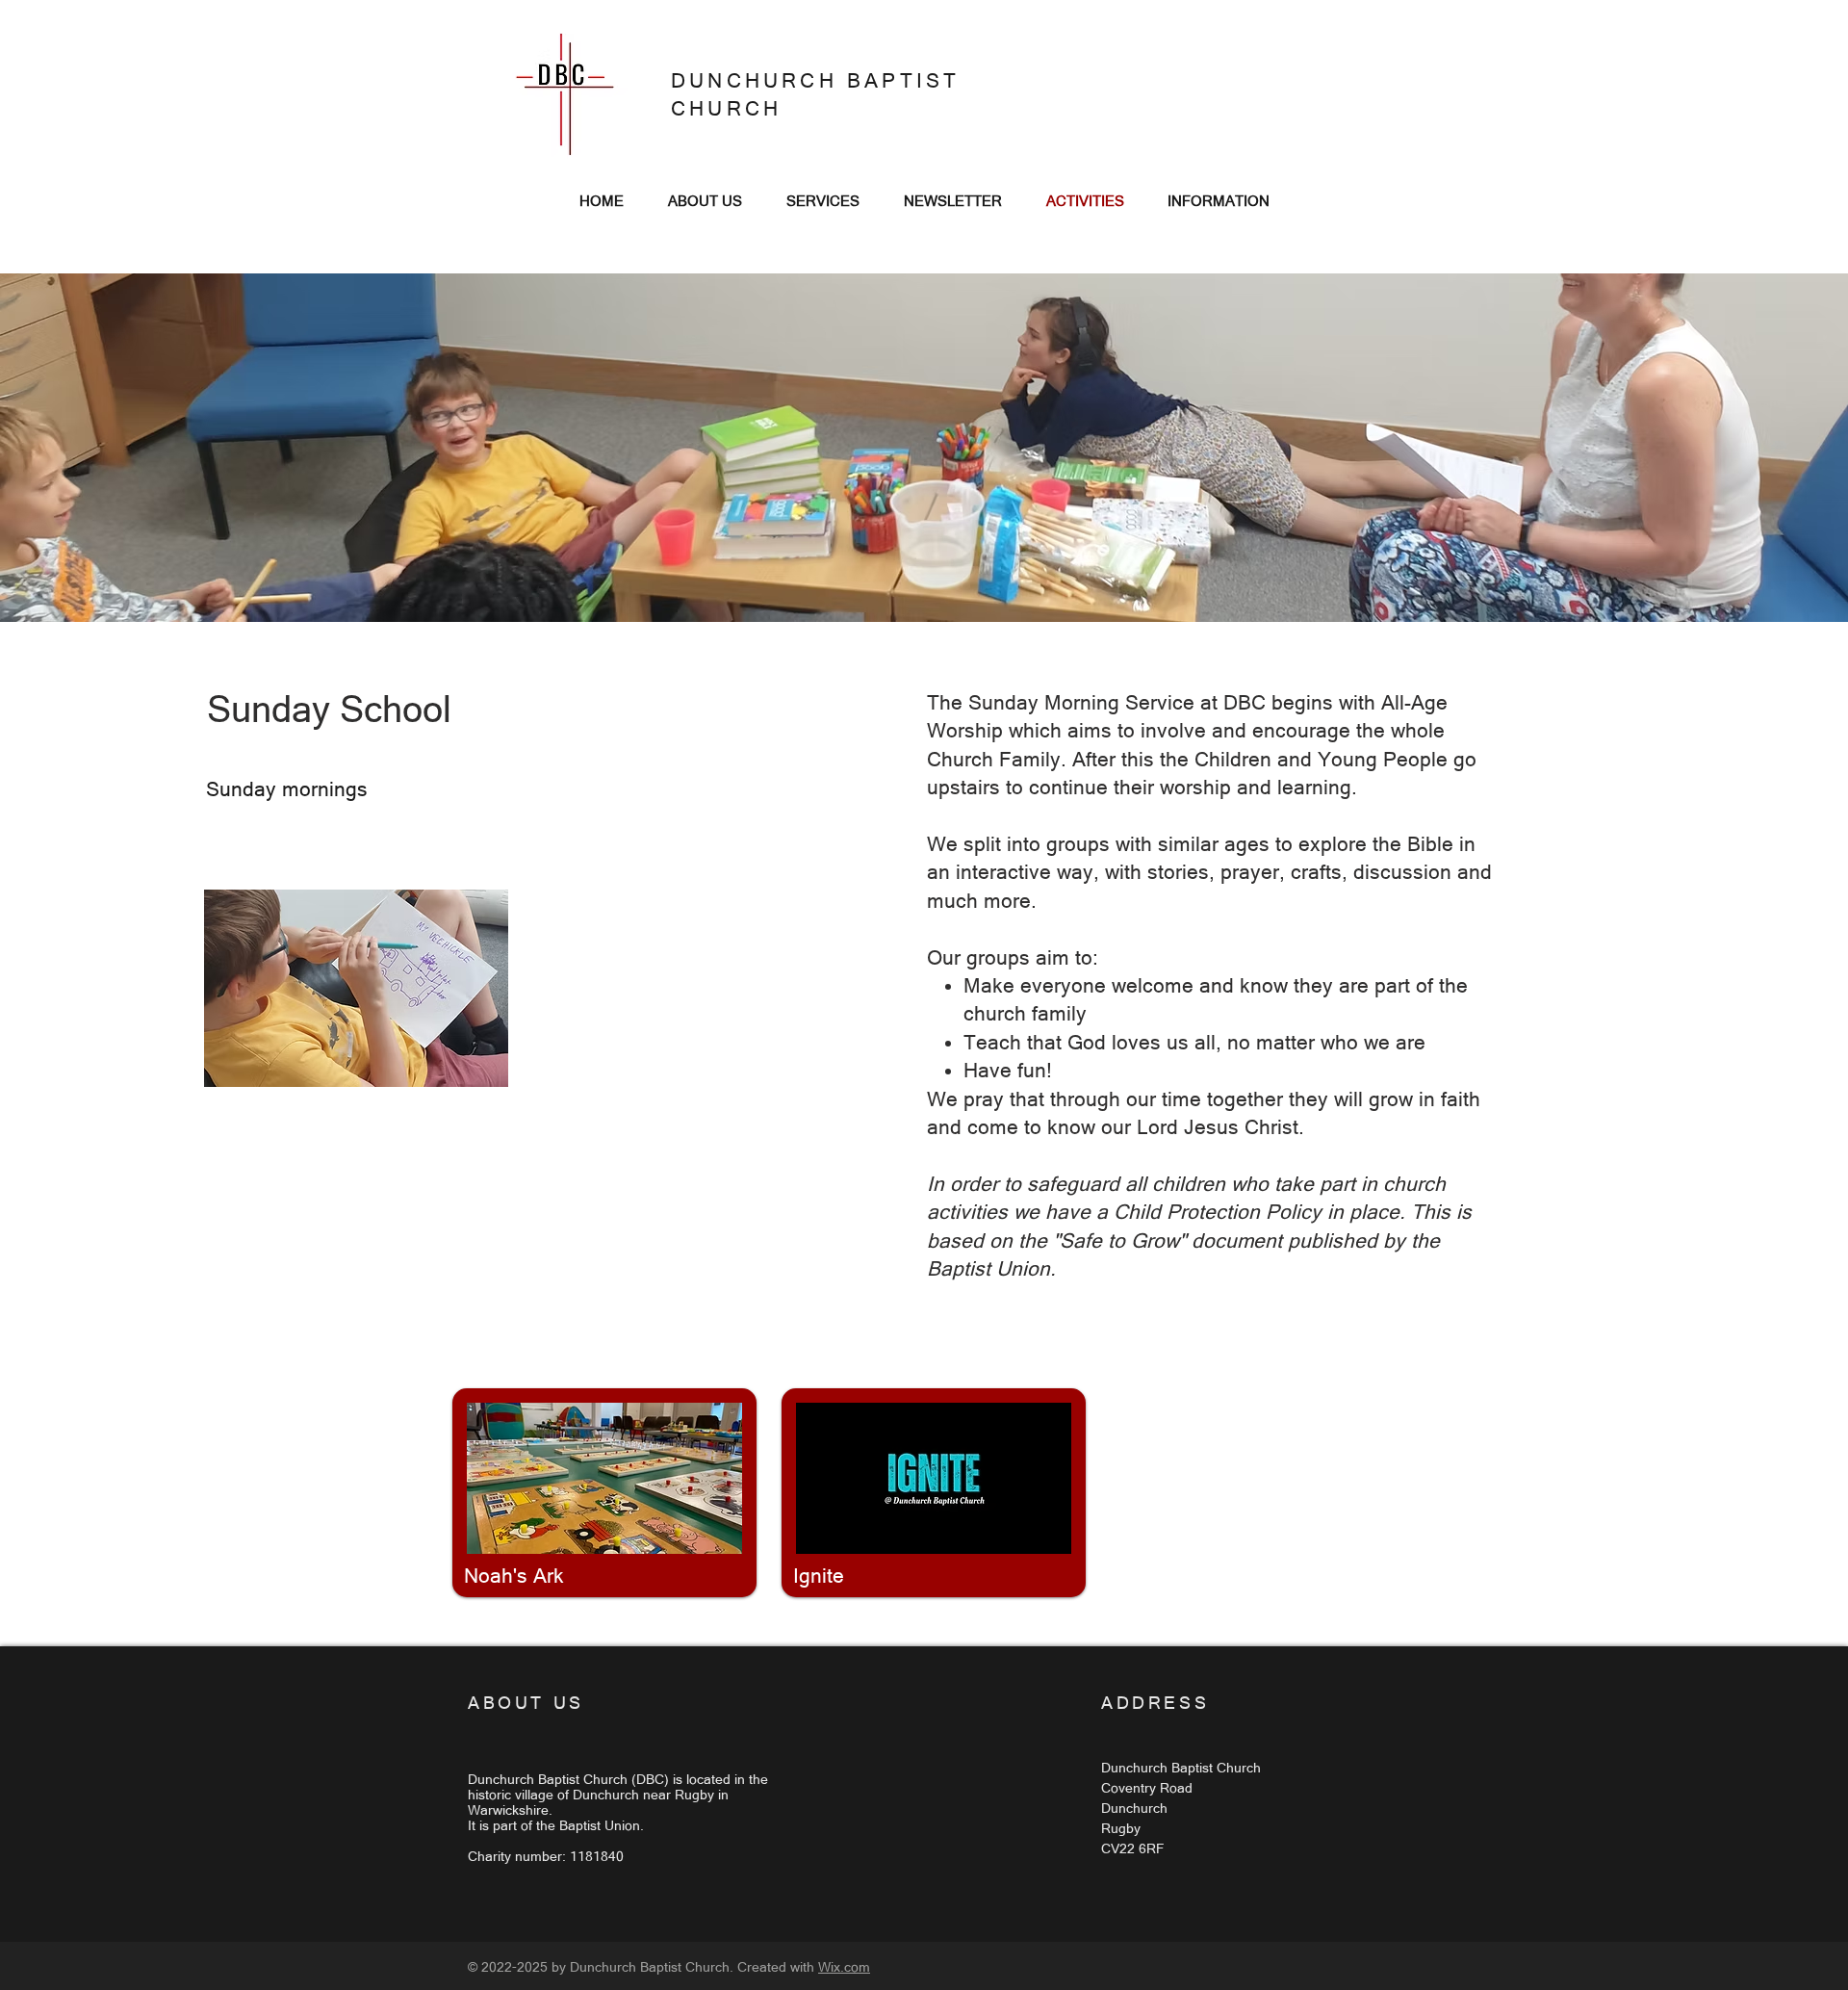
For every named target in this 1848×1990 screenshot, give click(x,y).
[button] (356, 988)
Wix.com (844, 1967)
